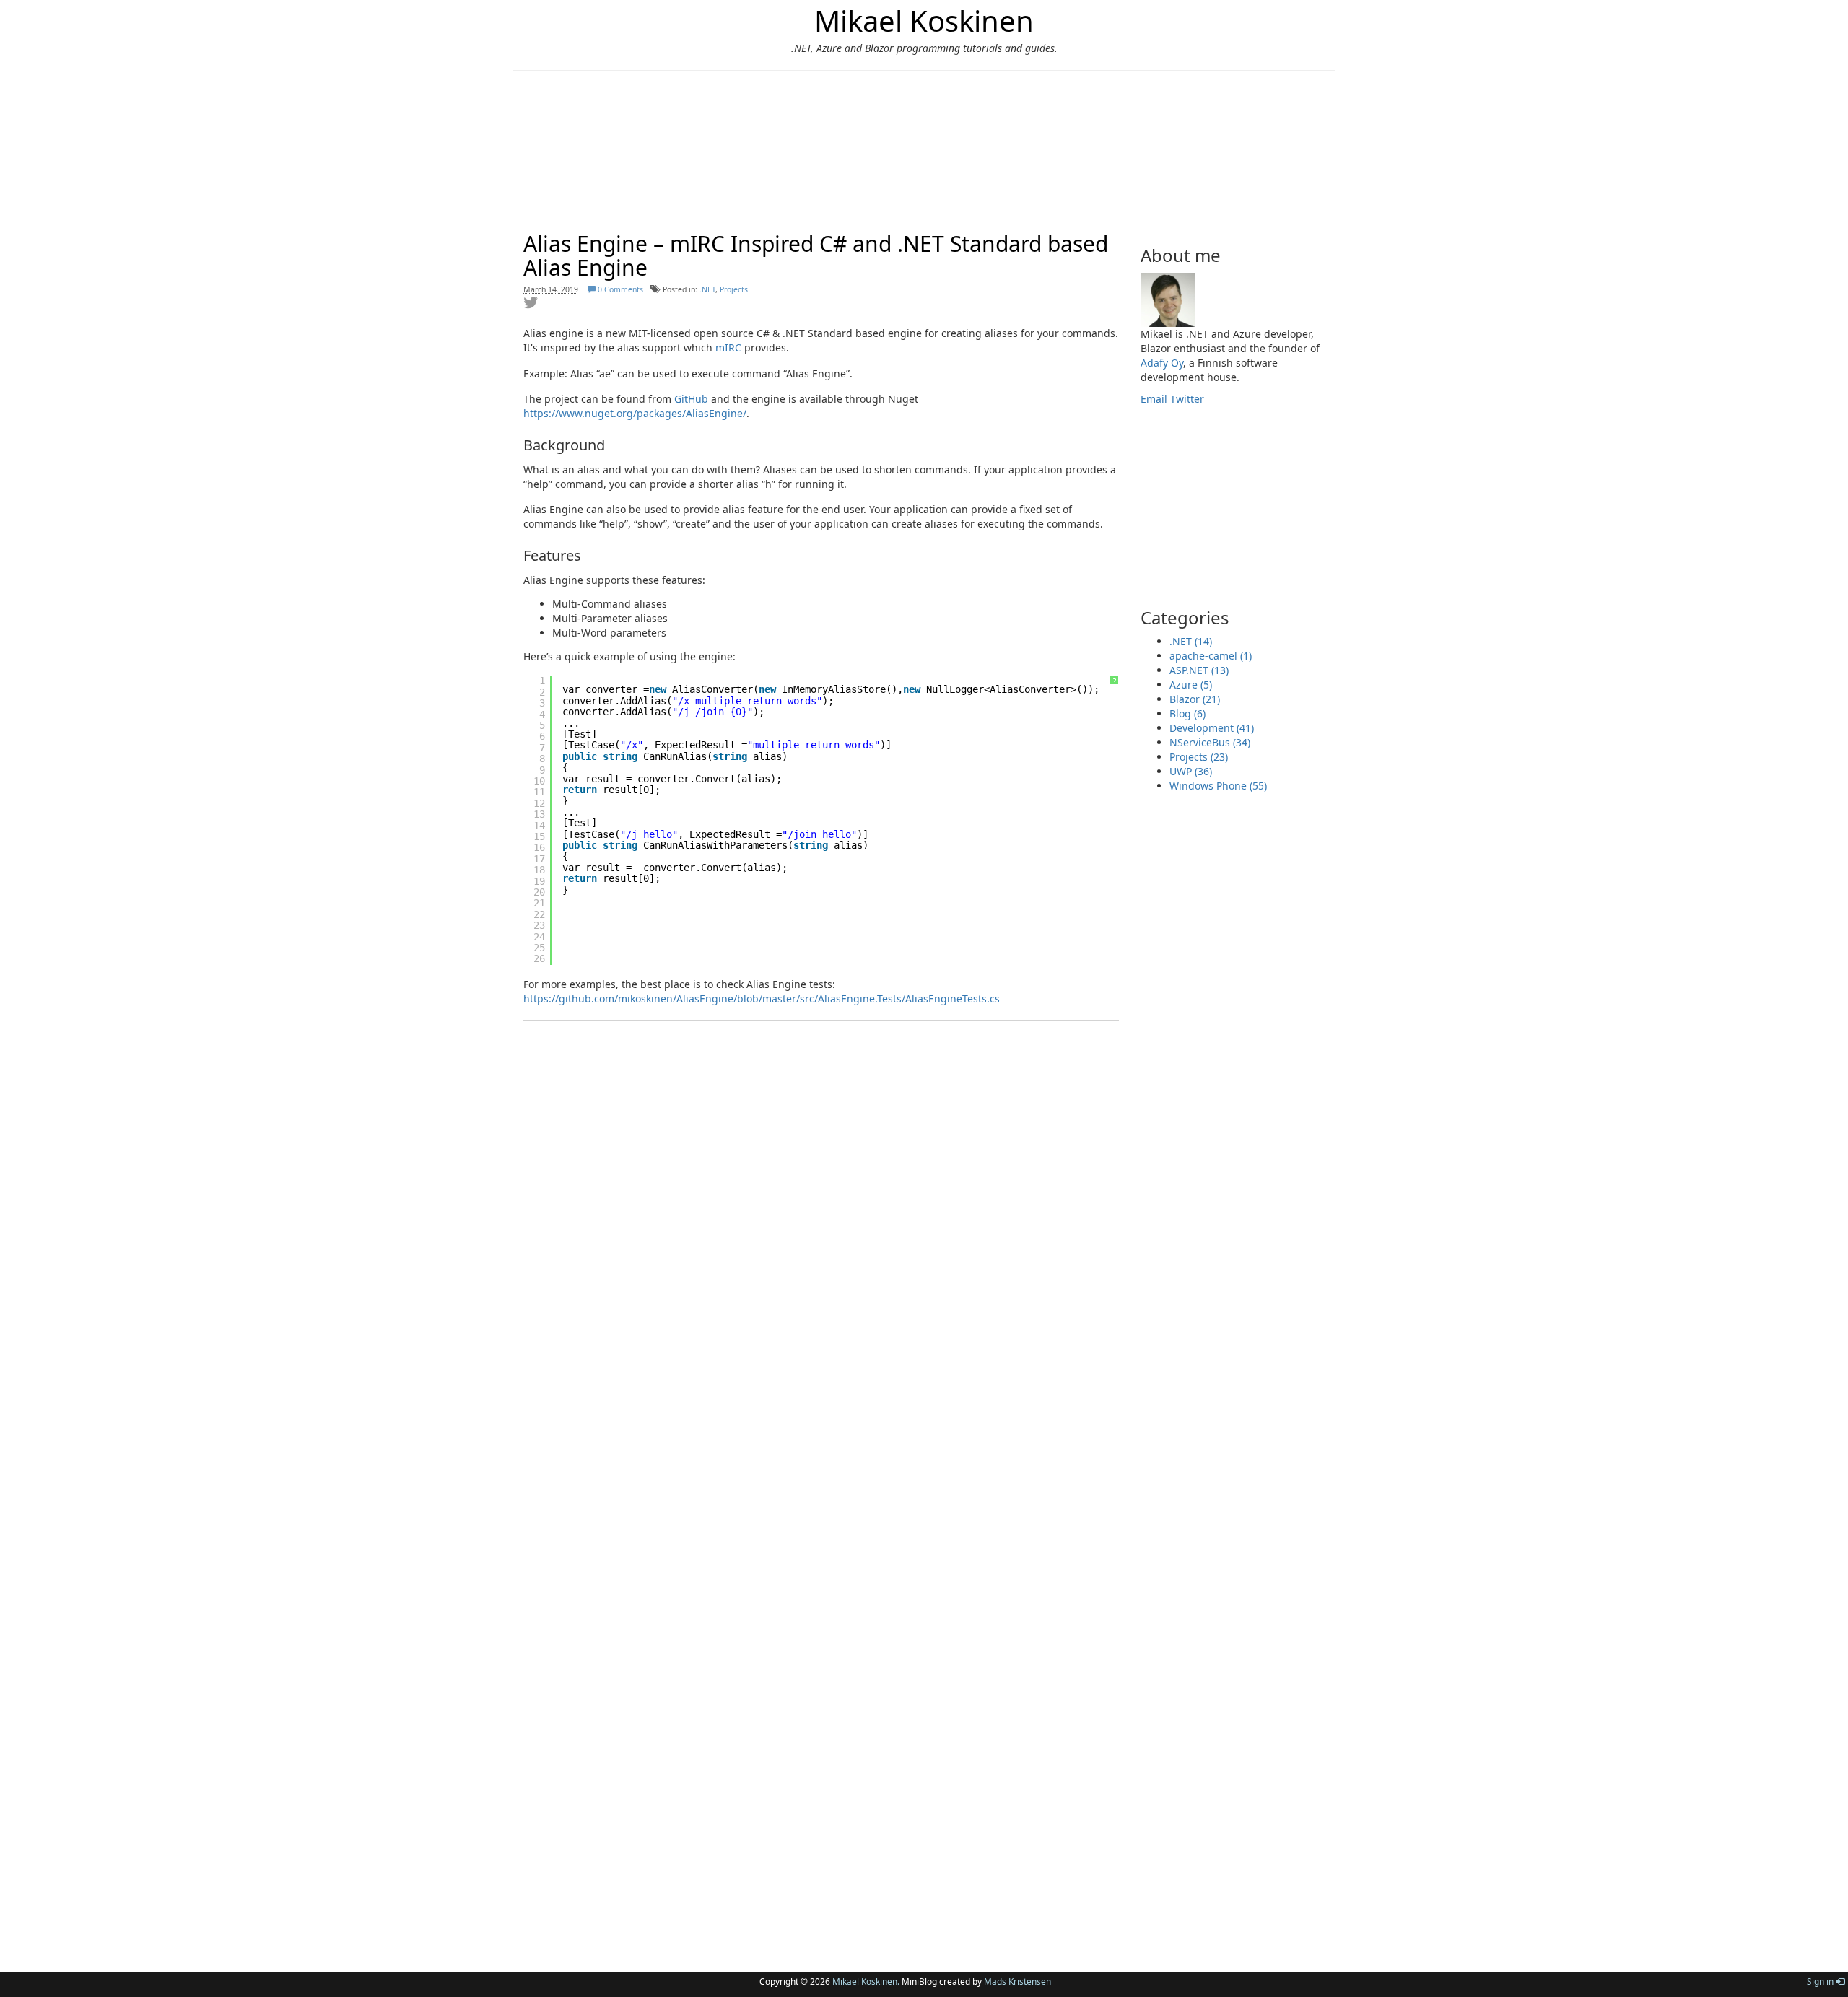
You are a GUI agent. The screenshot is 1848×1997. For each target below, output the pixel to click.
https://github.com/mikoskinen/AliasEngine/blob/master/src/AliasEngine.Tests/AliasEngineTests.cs (762, 998)
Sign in (1821, 1981)
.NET (707, 289)
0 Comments (619, 289)
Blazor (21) (1195, 699)
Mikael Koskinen (924, 21)
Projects (734, 289)
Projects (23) (1199, 757)
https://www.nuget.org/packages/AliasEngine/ (635, 413)
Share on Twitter (531, 302)
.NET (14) (1191, 641)
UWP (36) (1191, 771)
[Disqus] (821, 1337)
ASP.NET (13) (1199, 670)
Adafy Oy (1162, 363)
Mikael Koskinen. (866, 1981)
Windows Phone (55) (1218, 786)
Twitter (1187, 399)
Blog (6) (1187, 713)
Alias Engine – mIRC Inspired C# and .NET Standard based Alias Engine (816, 255)
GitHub (691, 399)
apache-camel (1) (1211, 656)
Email (1154, 399)
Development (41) (1212, 728)
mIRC (728, 348)
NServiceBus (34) (1210, 742)
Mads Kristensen (1017, 1981)
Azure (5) (1191, 685)
